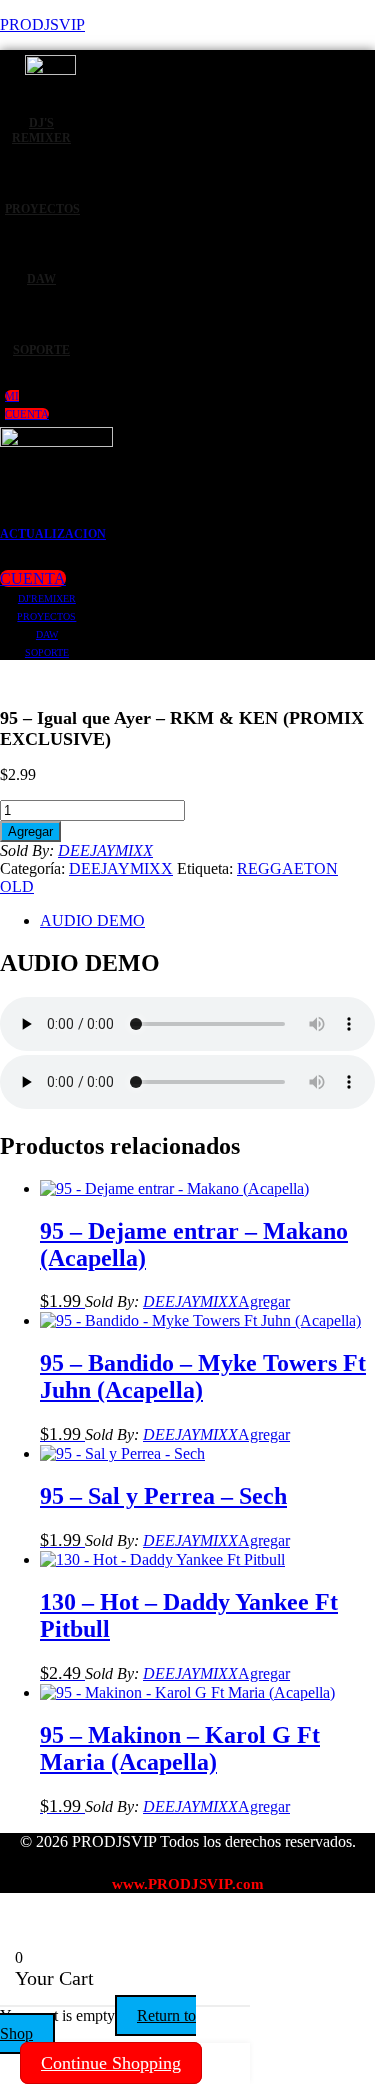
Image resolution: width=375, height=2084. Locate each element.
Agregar (30, 831)
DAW (41, 279)
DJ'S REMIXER (41, 130)
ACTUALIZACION (53, 534)
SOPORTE (41, 350)
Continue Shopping (111, 2063)
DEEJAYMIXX (105, 850)
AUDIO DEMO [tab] (92, 920)
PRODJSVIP (42, 24)
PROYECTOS (42, 209)
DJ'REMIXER (47, 598)
